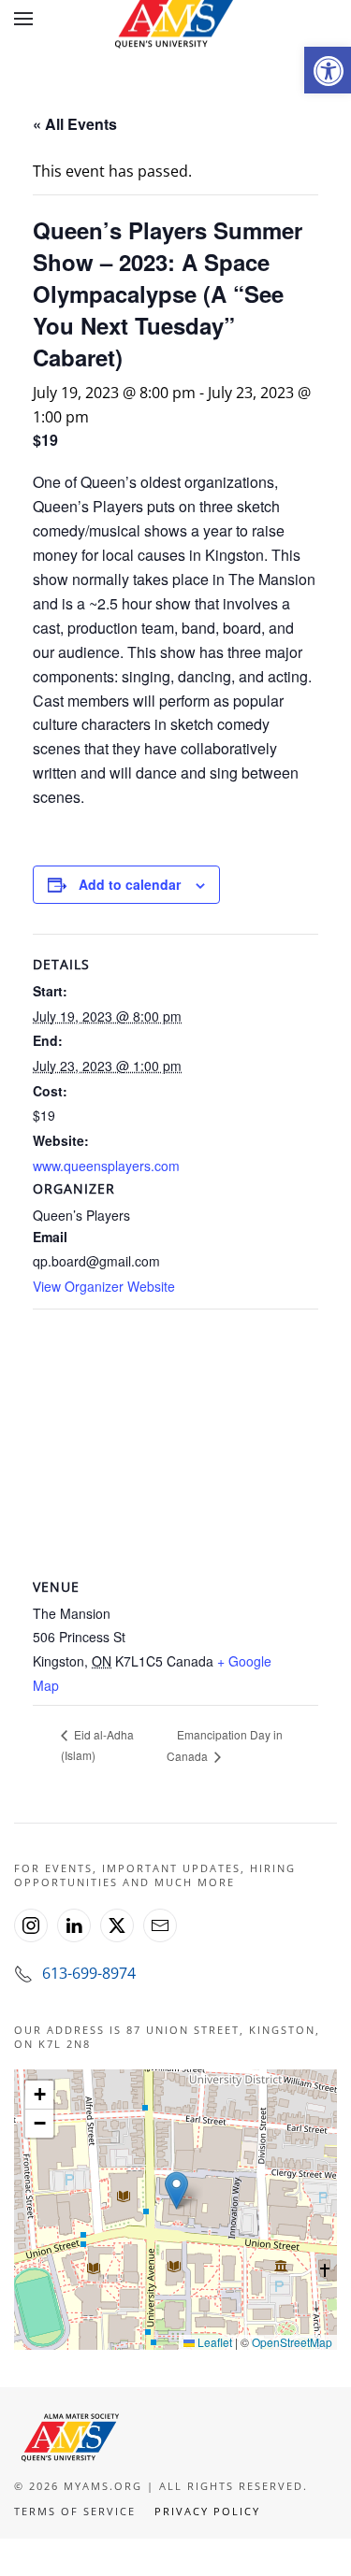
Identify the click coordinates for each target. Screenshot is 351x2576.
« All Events (75, 124)
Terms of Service (75, 2511)
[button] (328, 70)
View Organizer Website (104, 1286)
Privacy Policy (207, 2511)
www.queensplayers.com (106, 1166)
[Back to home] (176, 19)
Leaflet (213, 2342)
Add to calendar (130, 884)
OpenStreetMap (292, 2342)
